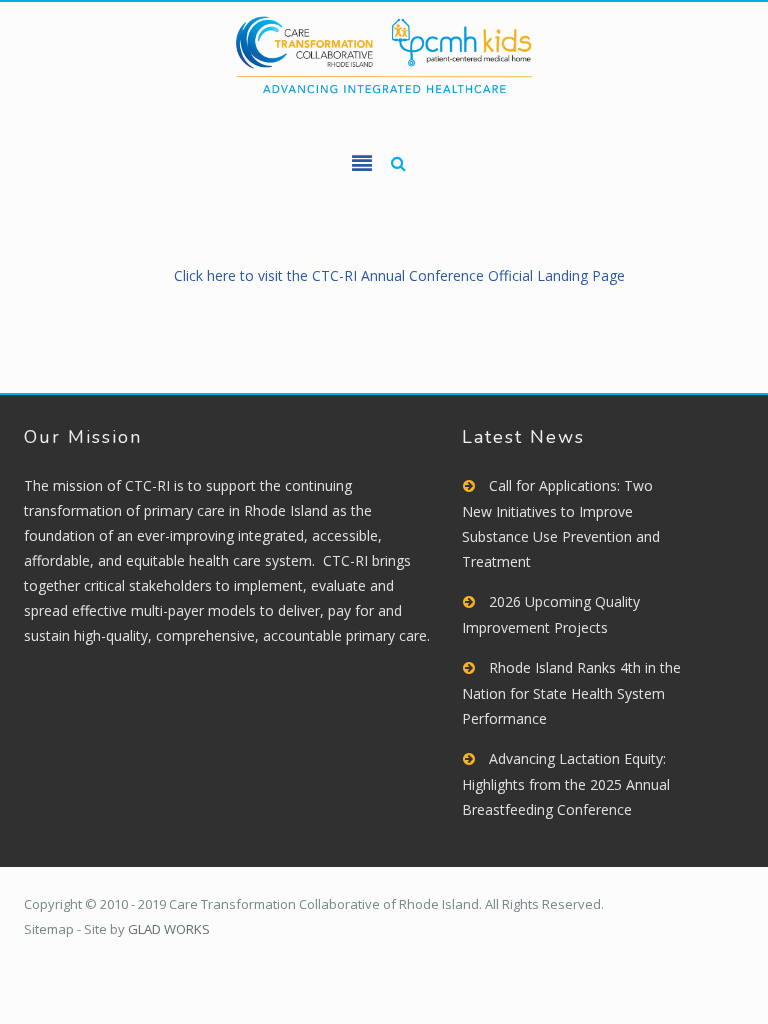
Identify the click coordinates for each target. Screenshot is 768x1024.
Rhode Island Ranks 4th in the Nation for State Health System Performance (571, 693)
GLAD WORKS (169, 929)
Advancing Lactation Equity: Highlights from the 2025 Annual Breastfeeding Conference (566, 784)
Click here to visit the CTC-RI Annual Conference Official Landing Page (399, 275)
